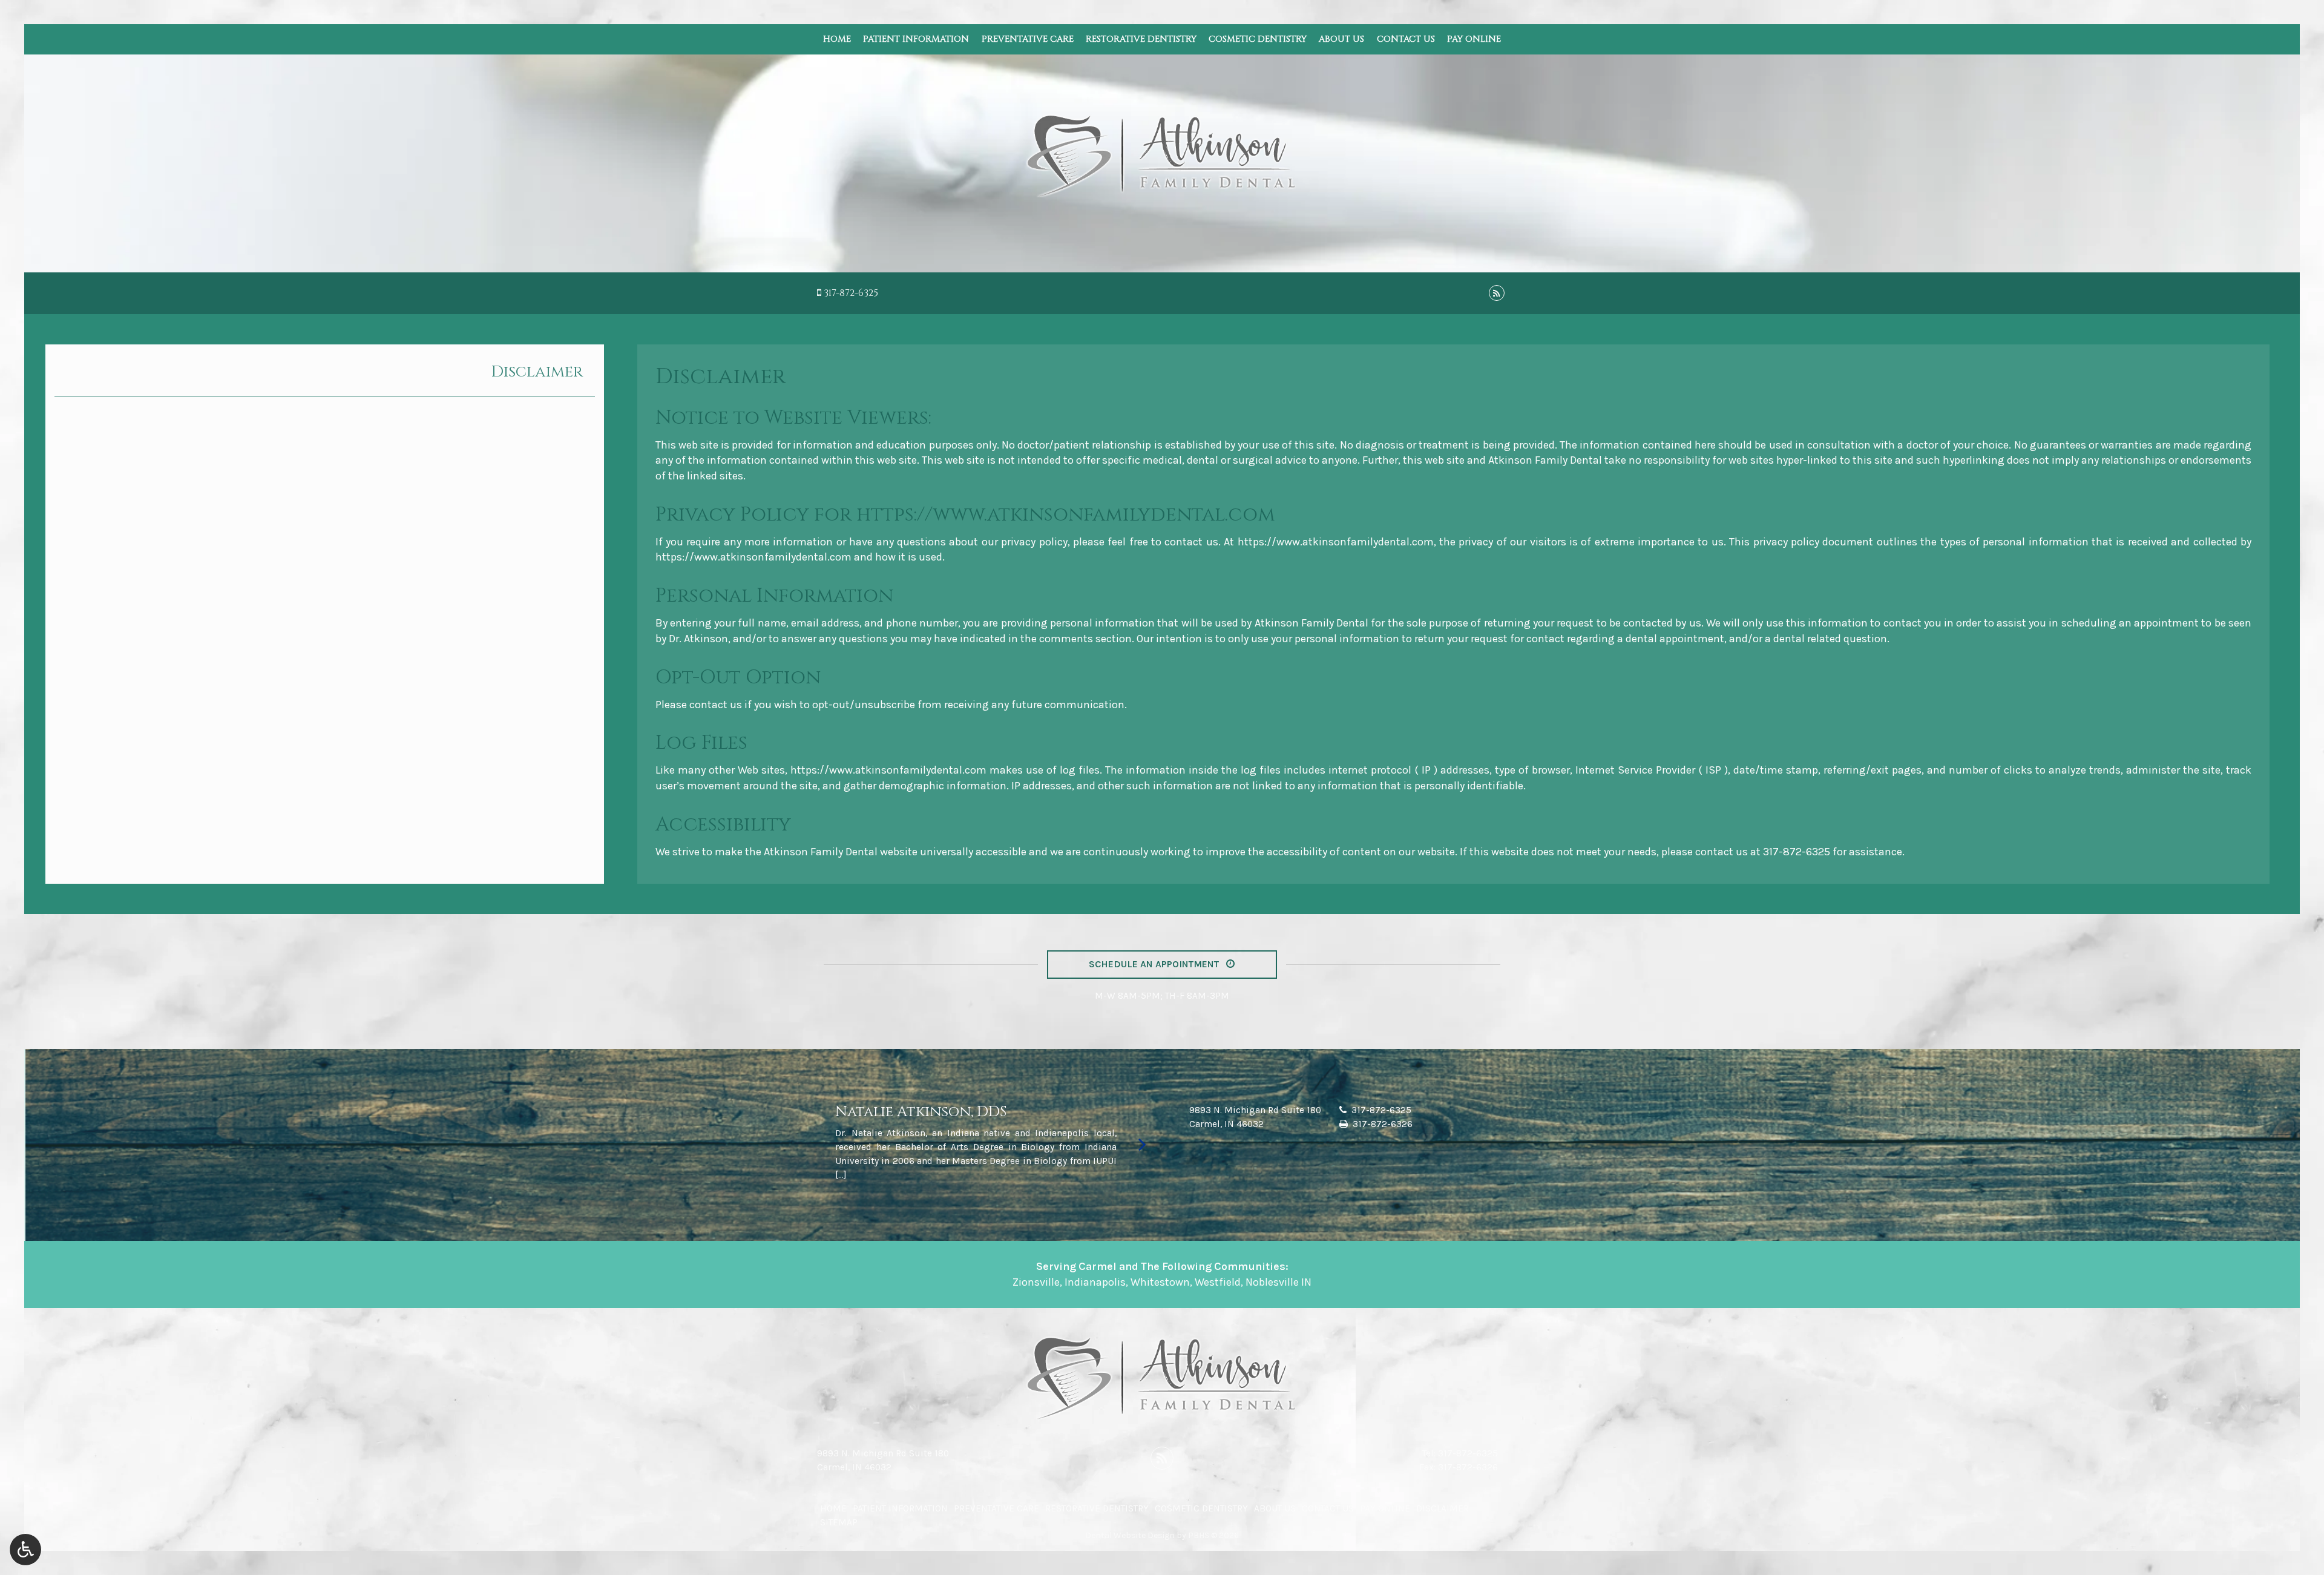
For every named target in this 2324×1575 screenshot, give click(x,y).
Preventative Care (1028, 39)
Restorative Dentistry (1141, 39)
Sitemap (839, 1522)
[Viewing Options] (25, 1550)
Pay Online (1474, 39)
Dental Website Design (1130, 1535)
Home (837, 39)
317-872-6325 (851, 293)
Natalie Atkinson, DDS (921, 1112)
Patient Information (916, 39)
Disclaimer (537, 372)
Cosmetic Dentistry (1258, 39)
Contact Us (1406, 39)
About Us (1341, 39)
